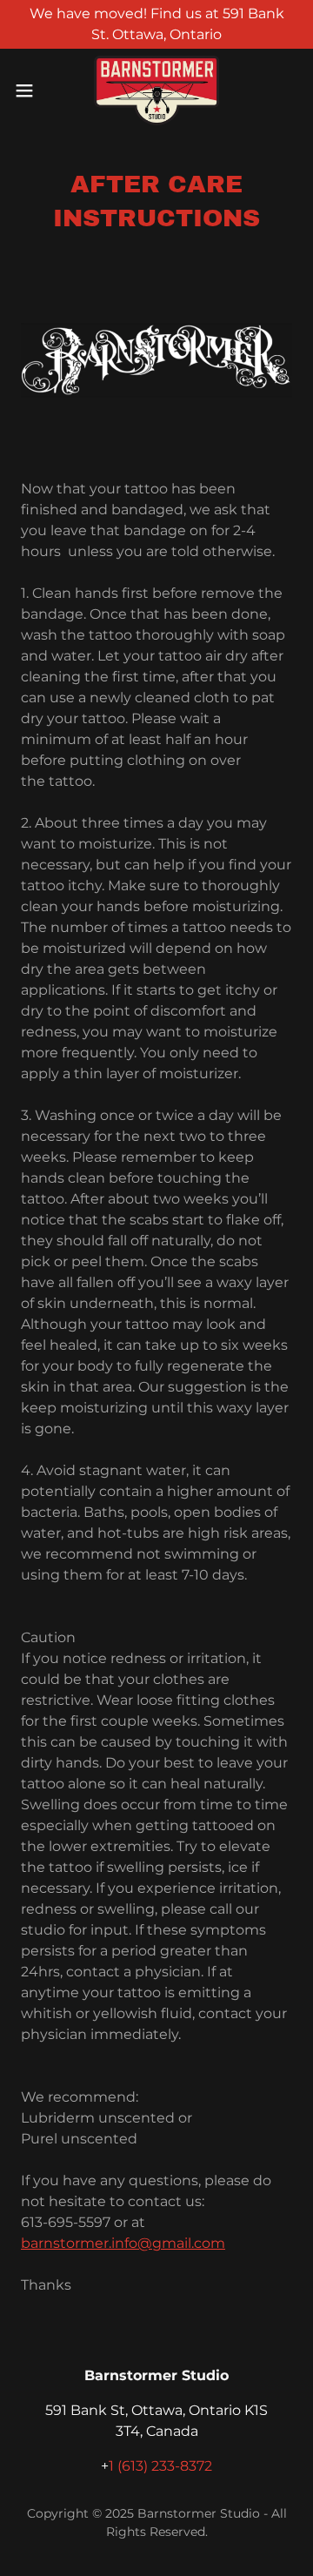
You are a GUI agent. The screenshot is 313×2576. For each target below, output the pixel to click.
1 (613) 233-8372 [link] (160, 2466)
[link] (156, 91)
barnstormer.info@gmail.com (123, 2243)
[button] (30, 91)
